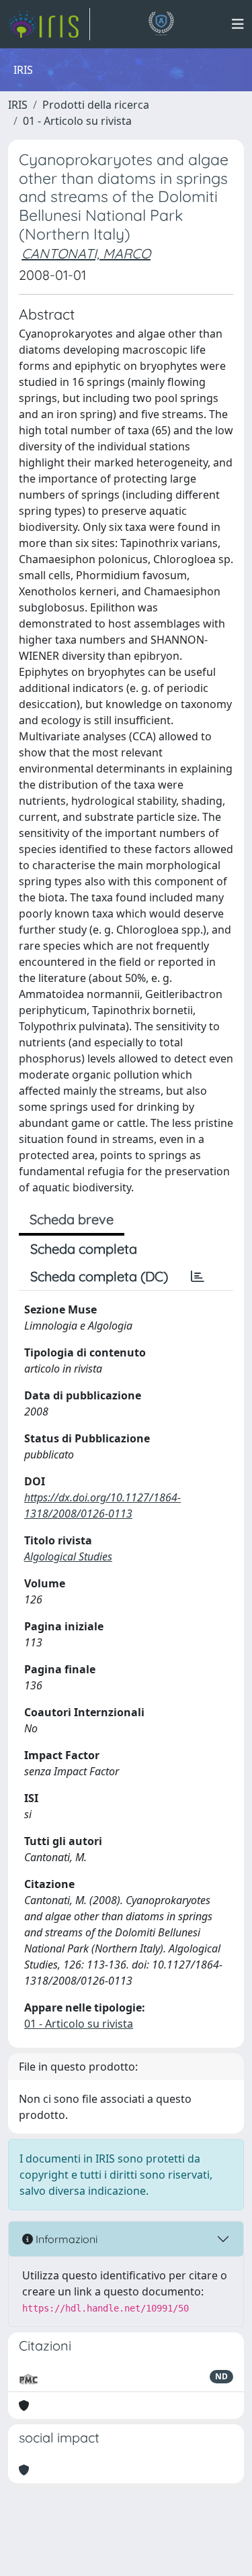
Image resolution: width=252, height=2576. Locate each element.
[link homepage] (49, 24)
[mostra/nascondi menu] (238, 24)
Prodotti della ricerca (96, 105)
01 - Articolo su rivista (77, 121)
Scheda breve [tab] (72, 1219)
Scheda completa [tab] (84, 1249)
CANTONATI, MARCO (86, 253)
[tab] (198, 1277)
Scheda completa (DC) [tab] (99, 1276)
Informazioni (65, 2239)
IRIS (18, 105)
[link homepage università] (161, 24)
